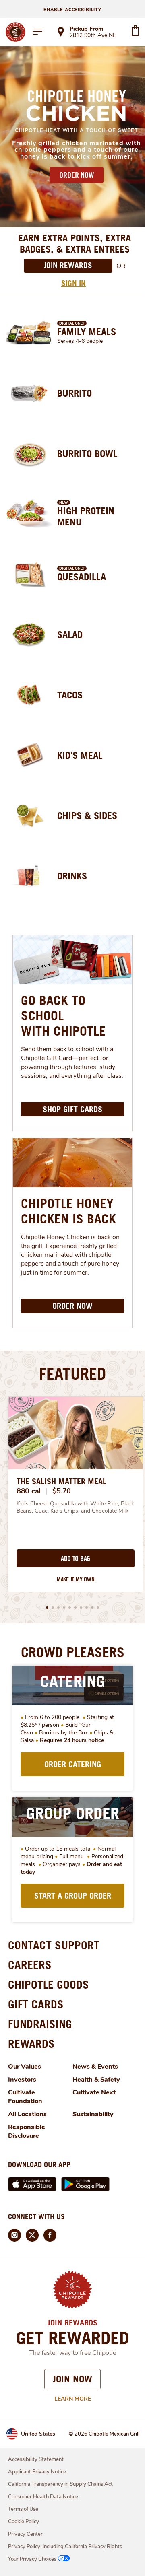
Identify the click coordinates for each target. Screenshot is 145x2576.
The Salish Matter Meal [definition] (61, 1481)
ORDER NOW (77, 175)
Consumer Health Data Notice (43, 2497)
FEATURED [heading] (72, 1373)
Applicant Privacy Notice (37, 2472)
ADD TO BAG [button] (76, 1559)
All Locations (27, 2114)
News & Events (95, 2067)
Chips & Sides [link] (87, 815)
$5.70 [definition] (62, 1491)
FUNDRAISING (40, 2024)
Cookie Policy (24, 2522)
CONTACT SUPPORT (54, 1945)
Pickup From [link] (86, 29)
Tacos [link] (70, 695)
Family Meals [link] (87, 332)
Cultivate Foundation (25, 2097)
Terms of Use (23, 2509)
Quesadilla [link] (82, 577)
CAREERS (30, 1965)
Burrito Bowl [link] (87, 453)
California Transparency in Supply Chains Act (60, 2484)
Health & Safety (96, 2080)
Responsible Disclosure (27, 2131)
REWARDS (31, 2044)
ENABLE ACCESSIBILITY (72, 10)
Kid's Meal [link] (80, 755)
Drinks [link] (72, 876)
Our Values (25, 2067)
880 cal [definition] (29, 1491)
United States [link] (38, 2434)
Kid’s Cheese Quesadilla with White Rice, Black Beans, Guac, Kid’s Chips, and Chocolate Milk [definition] (76, 1507)
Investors (22, 2080)
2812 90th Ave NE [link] (93, 36)
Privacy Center (25, 2534)
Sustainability (93, 2114)
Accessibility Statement (36, 2459)
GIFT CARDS (36, 2004)
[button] (47, 1608)
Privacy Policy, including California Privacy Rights (65, 2547)
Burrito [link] (75, 393)
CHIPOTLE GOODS (49, 1984)
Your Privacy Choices (32, 2559)
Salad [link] (70, 634)
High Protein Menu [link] (86, 516)
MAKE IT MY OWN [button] (76, 1579)
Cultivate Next (94, 2092)
